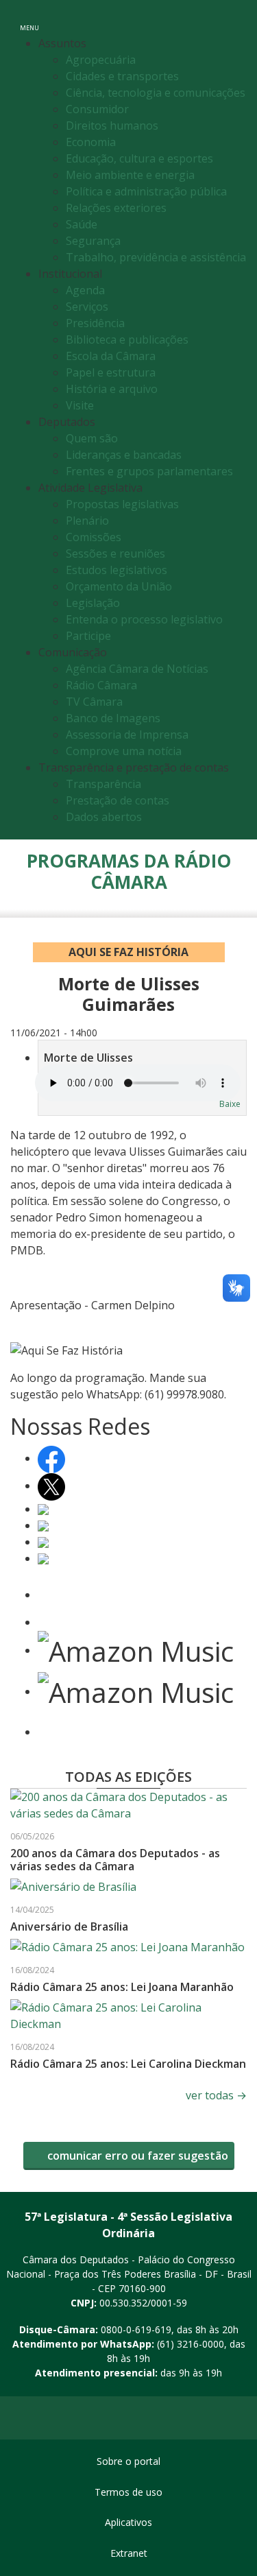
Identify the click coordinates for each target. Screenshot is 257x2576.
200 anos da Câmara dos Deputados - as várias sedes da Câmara (115, 1860)
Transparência (103, 784)
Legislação (93, 603)
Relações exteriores (116, 208)
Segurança (93, 241)
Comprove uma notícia (124, 751)
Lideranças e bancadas (124, 455)
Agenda (85, 290)
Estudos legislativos (117, 570)
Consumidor (97, 109)
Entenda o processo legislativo (144, 619)
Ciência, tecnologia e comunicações (156, 93)
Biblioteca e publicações (127, 339)
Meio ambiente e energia (130, 175)
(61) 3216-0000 (191, 2344)
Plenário (87, 521)
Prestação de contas (118, 800)
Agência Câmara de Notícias (137, 669)
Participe (88, 636)
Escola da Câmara (111, 356)
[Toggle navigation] (232, 20)
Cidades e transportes (122, 76)
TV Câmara (94, 702)
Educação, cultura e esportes (139, 158)
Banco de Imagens (113, 718)
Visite (80, 405)
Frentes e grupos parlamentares (149, 471)
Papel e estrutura (111, 372)
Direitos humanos (112, 126)
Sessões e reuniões (115, 553)
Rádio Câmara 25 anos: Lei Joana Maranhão (122, 1987)
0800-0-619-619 (136, 2329)
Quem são (92, 438)
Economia (91, 142)
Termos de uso (128, 2492)
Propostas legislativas (122, 504)
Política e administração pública (146, 191)
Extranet (129, 2553)
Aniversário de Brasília (69, 1927)
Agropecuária (101, 60)
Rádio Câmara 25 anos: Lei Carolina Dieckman (128, 2064)
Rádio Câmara (101, 685)
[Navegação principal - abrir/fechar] (29, 19)
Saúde (82, 224)
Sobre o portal (128, 2461)
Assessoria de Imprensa (127, 735)
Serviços (87, 307)
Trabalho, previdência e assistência (156, 257)
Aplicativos (128, 2522)
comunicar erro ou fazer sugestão (136, 2156)
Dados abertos (104, 817)
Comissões (94, 537)
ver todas (216, 2095)
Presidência (95, 323)
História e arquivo (112, 389)
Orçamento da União (119, 586)
